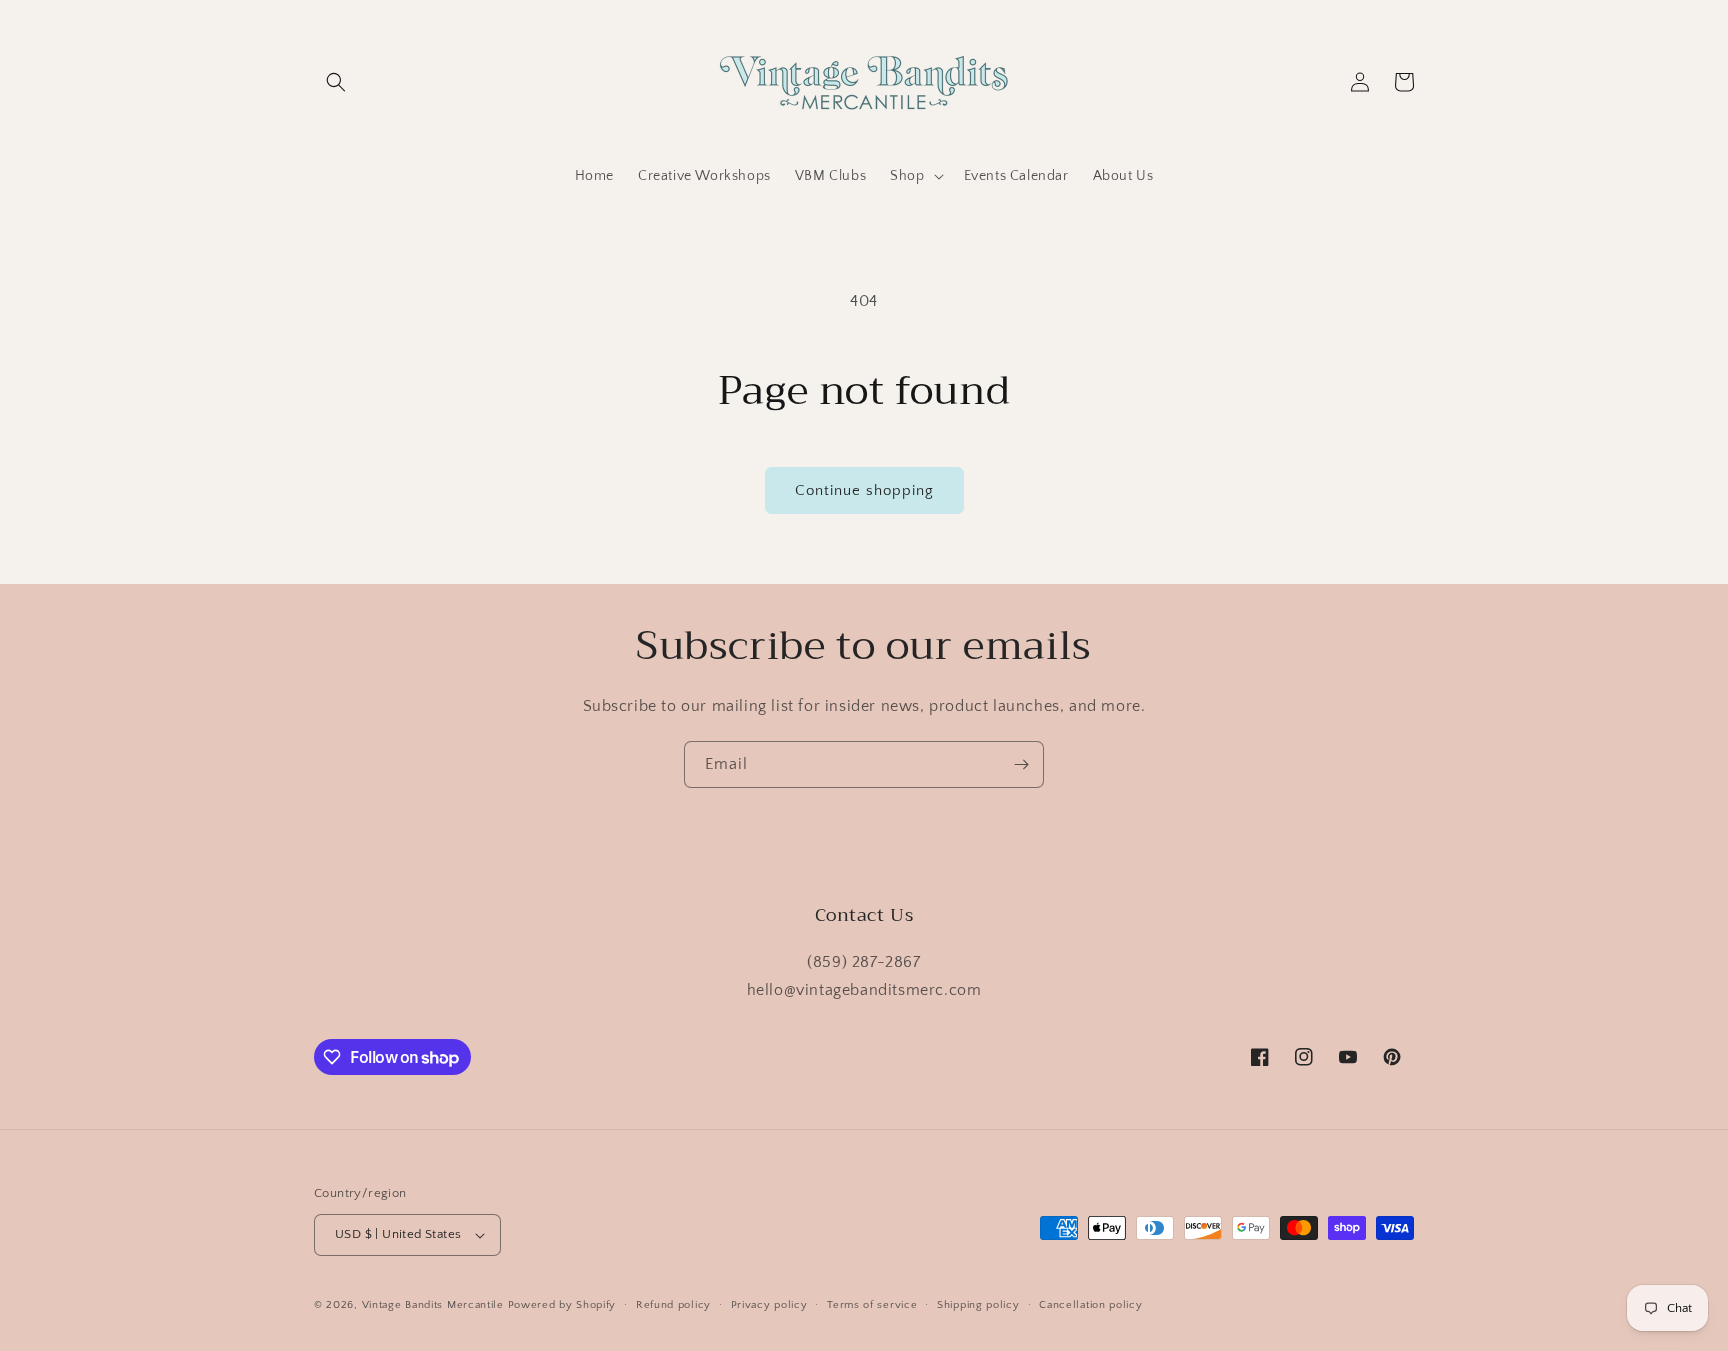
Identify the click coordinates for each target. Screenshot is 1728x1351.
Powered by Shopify (562, 1305)
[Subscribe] (1021, 764)
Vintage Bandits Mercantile (433, 1305)
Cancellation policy (1090, 1305)
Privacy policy (769, 1305)
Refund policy (673, 1305)
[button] (336, 82)
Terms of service (872, 1305)
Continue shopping (864, 490)
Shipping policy (978, 1305)
